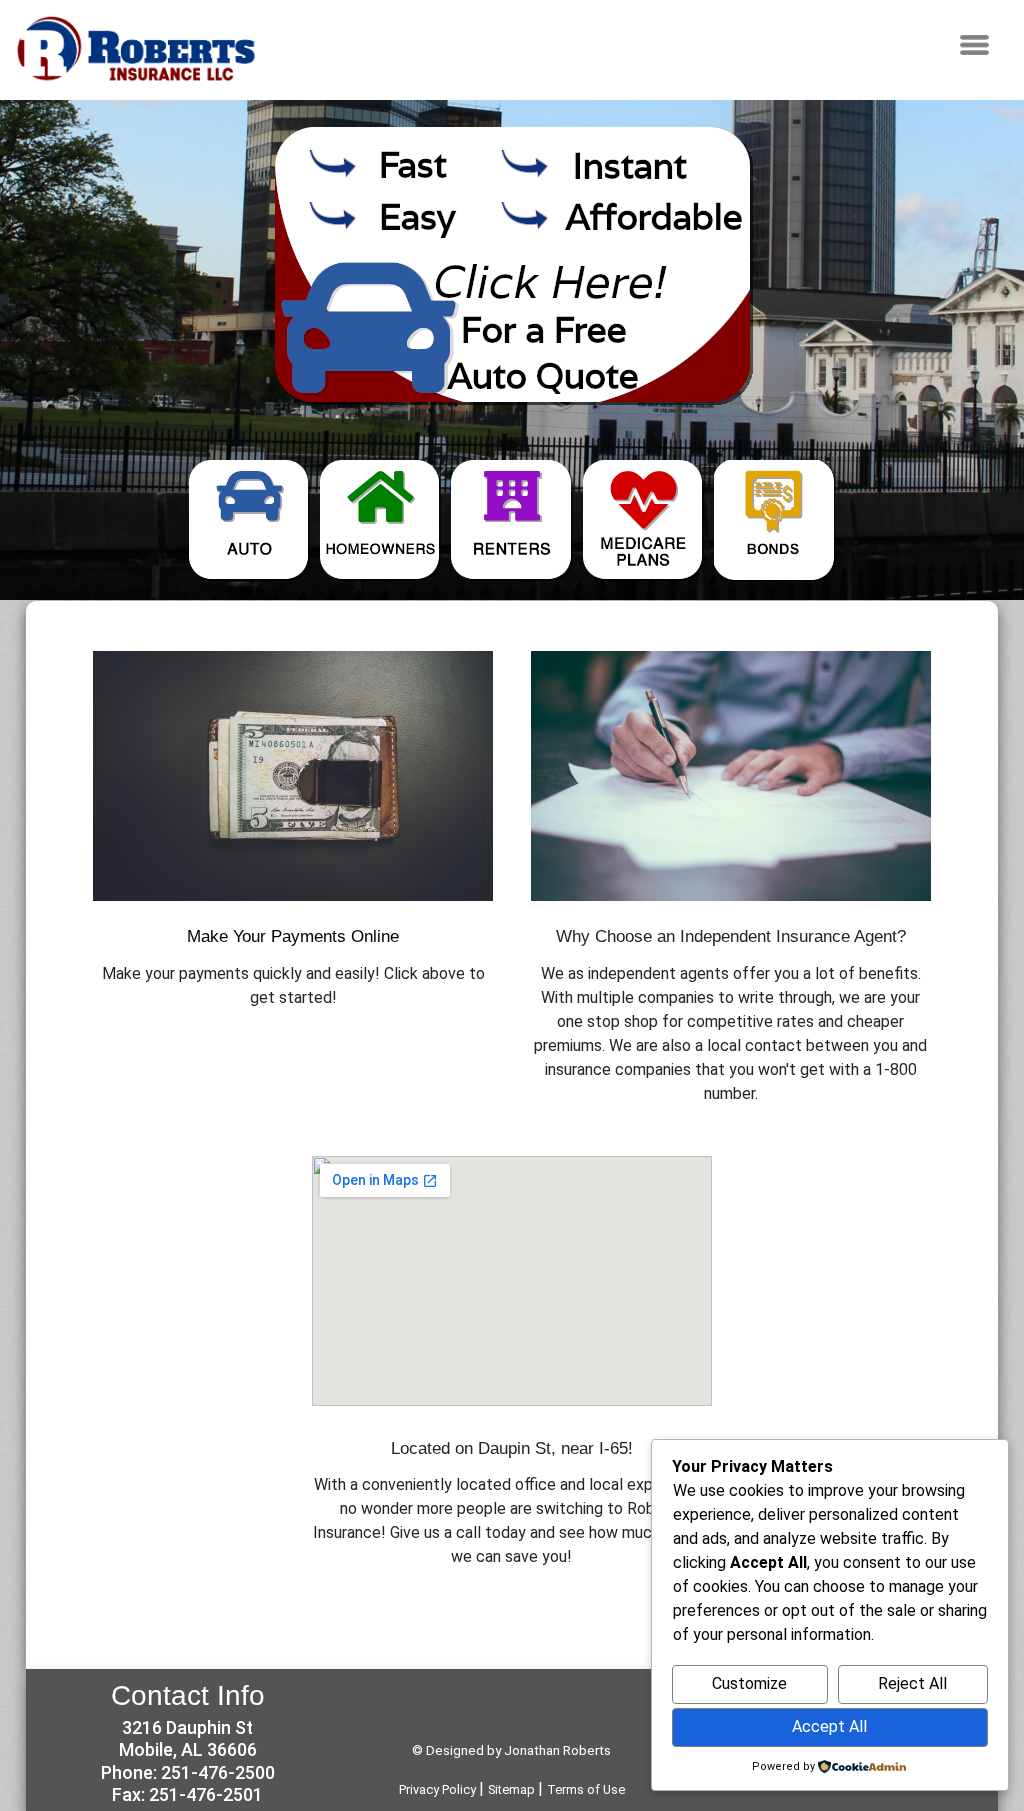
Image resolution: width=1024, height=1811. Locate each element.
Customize (749, 1683)
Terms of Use (586, 1789)
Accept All (829, 1726)
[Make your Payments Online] (293, 776)
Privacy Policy (439, 1789)
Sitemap (513, 1789)
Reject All (912, 1683)
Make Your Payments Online (293, 936)
